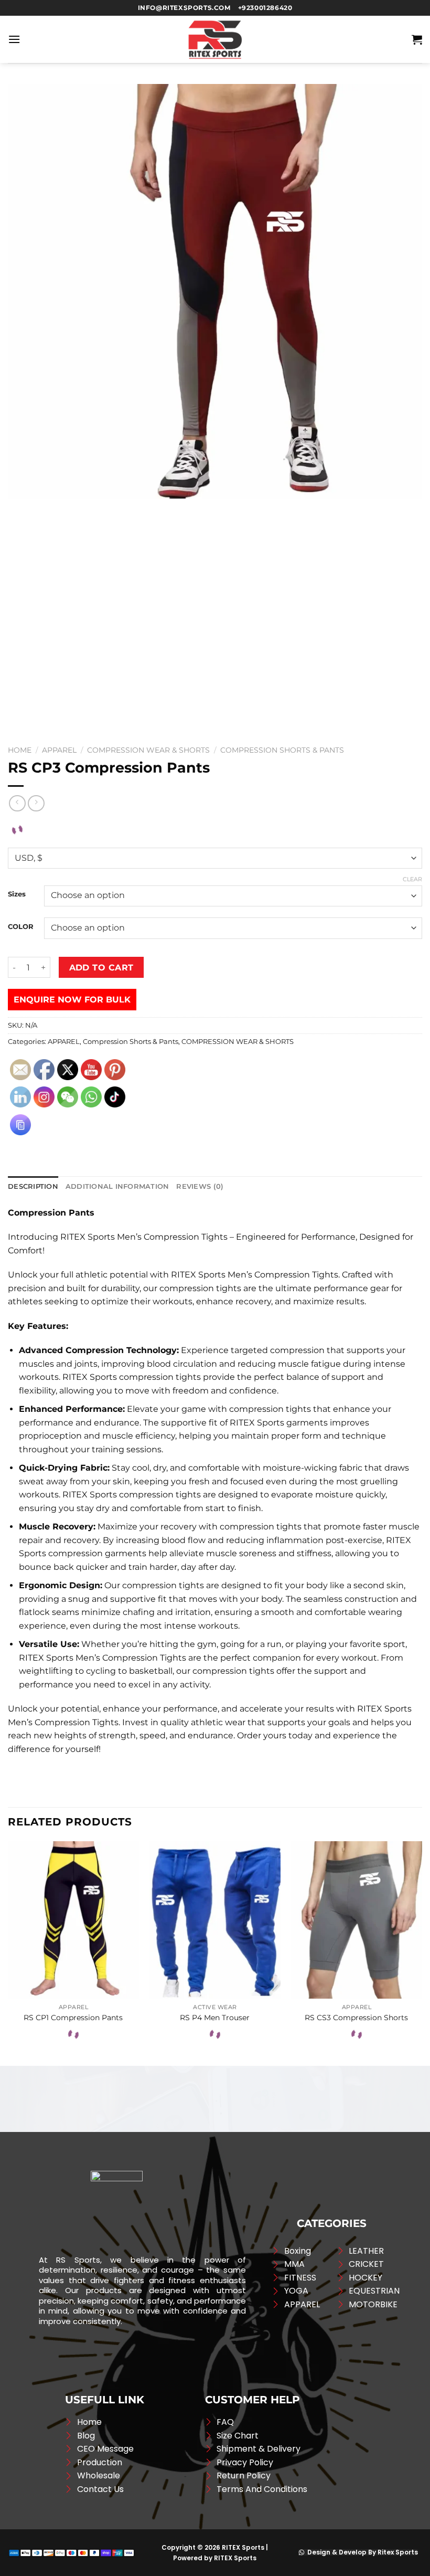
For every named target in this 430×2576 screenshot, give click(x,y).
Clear (412, 879)
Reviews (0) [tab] (200, 1186)
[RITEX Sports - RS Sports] (215, 39)
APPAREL (59, 750)
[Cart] (417, 39)
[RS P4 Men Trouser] (215, 1920)
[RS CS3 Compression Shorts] (357, 1920)
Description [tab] (33, 1186)
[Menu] (14, 39)
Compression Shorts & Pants (282, 750)
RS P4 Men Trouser (215, 2018)
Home (20, 750)
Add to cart (101, 968)
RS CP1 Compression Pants (73, 2018)
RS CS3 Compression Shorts (356, 2018)
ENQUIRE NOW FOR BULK (72, 1000)
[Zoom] (22, 624)
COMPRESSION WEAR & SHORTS (148, 750)
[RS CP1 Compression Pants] (73, 1920)
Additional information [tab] (117, 1186)
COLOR (21, 927)
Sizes (17, 894)
